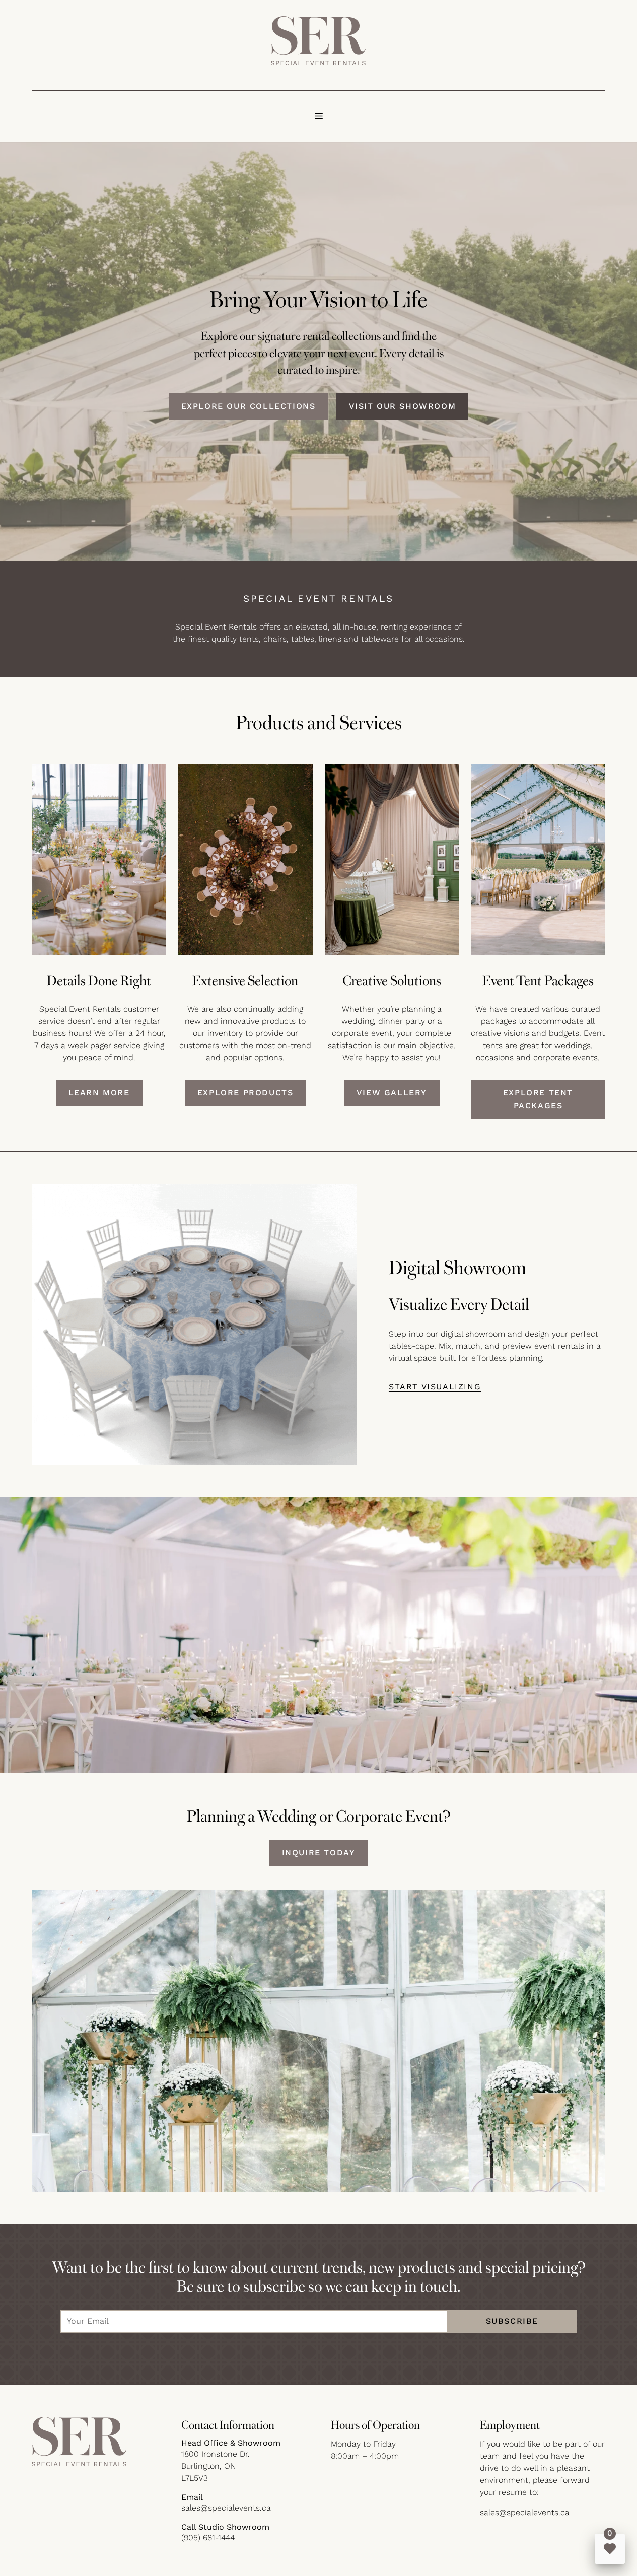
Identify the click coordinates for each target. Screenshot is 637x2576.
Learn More (99, 1093)
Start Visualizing (435, 1387)
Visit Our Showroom (403, 406)
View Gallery (392, 1093)
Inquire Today (319, 1853)
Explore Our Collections (249, 406)
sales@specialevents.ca (226, 2508)
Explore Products (245, 1093)
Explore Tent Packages (538, 1099)
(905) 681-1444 (208, 2537)
